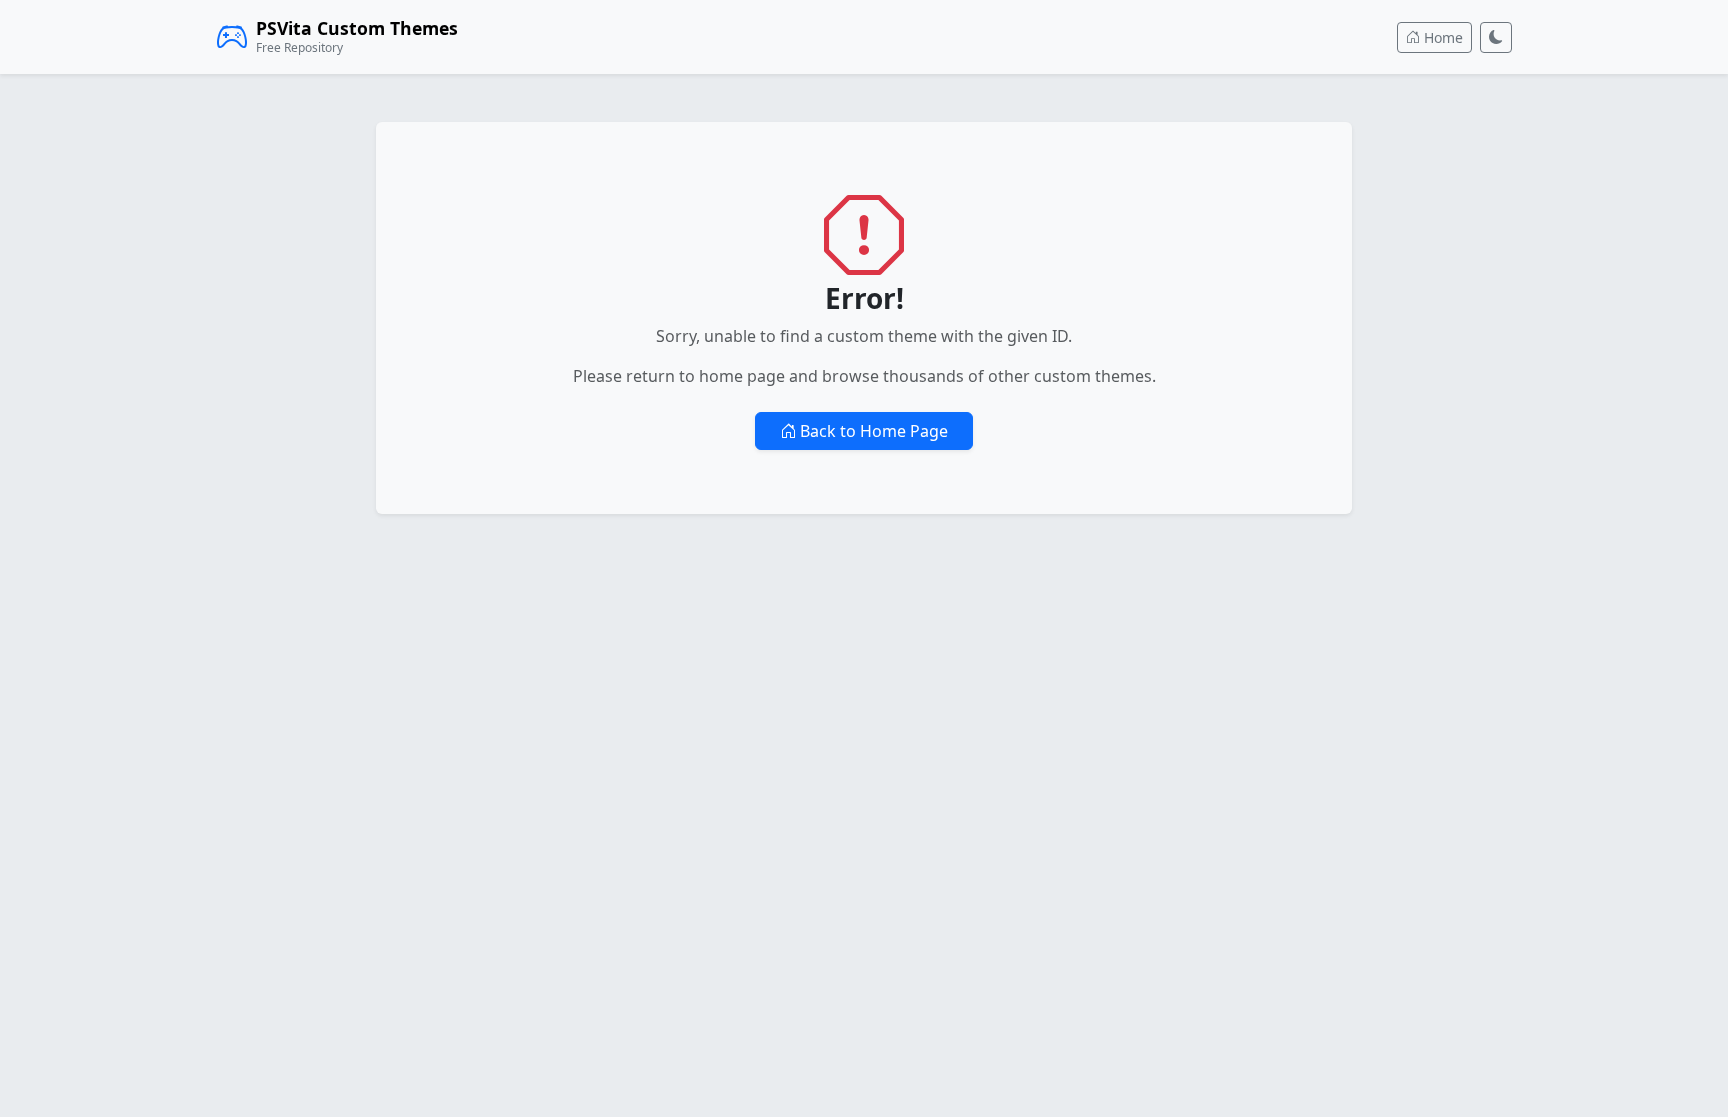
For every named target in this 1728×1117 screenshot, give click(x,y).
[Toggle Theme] (1496, 37)
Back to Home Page (872, 431)
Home (1441, 37)
